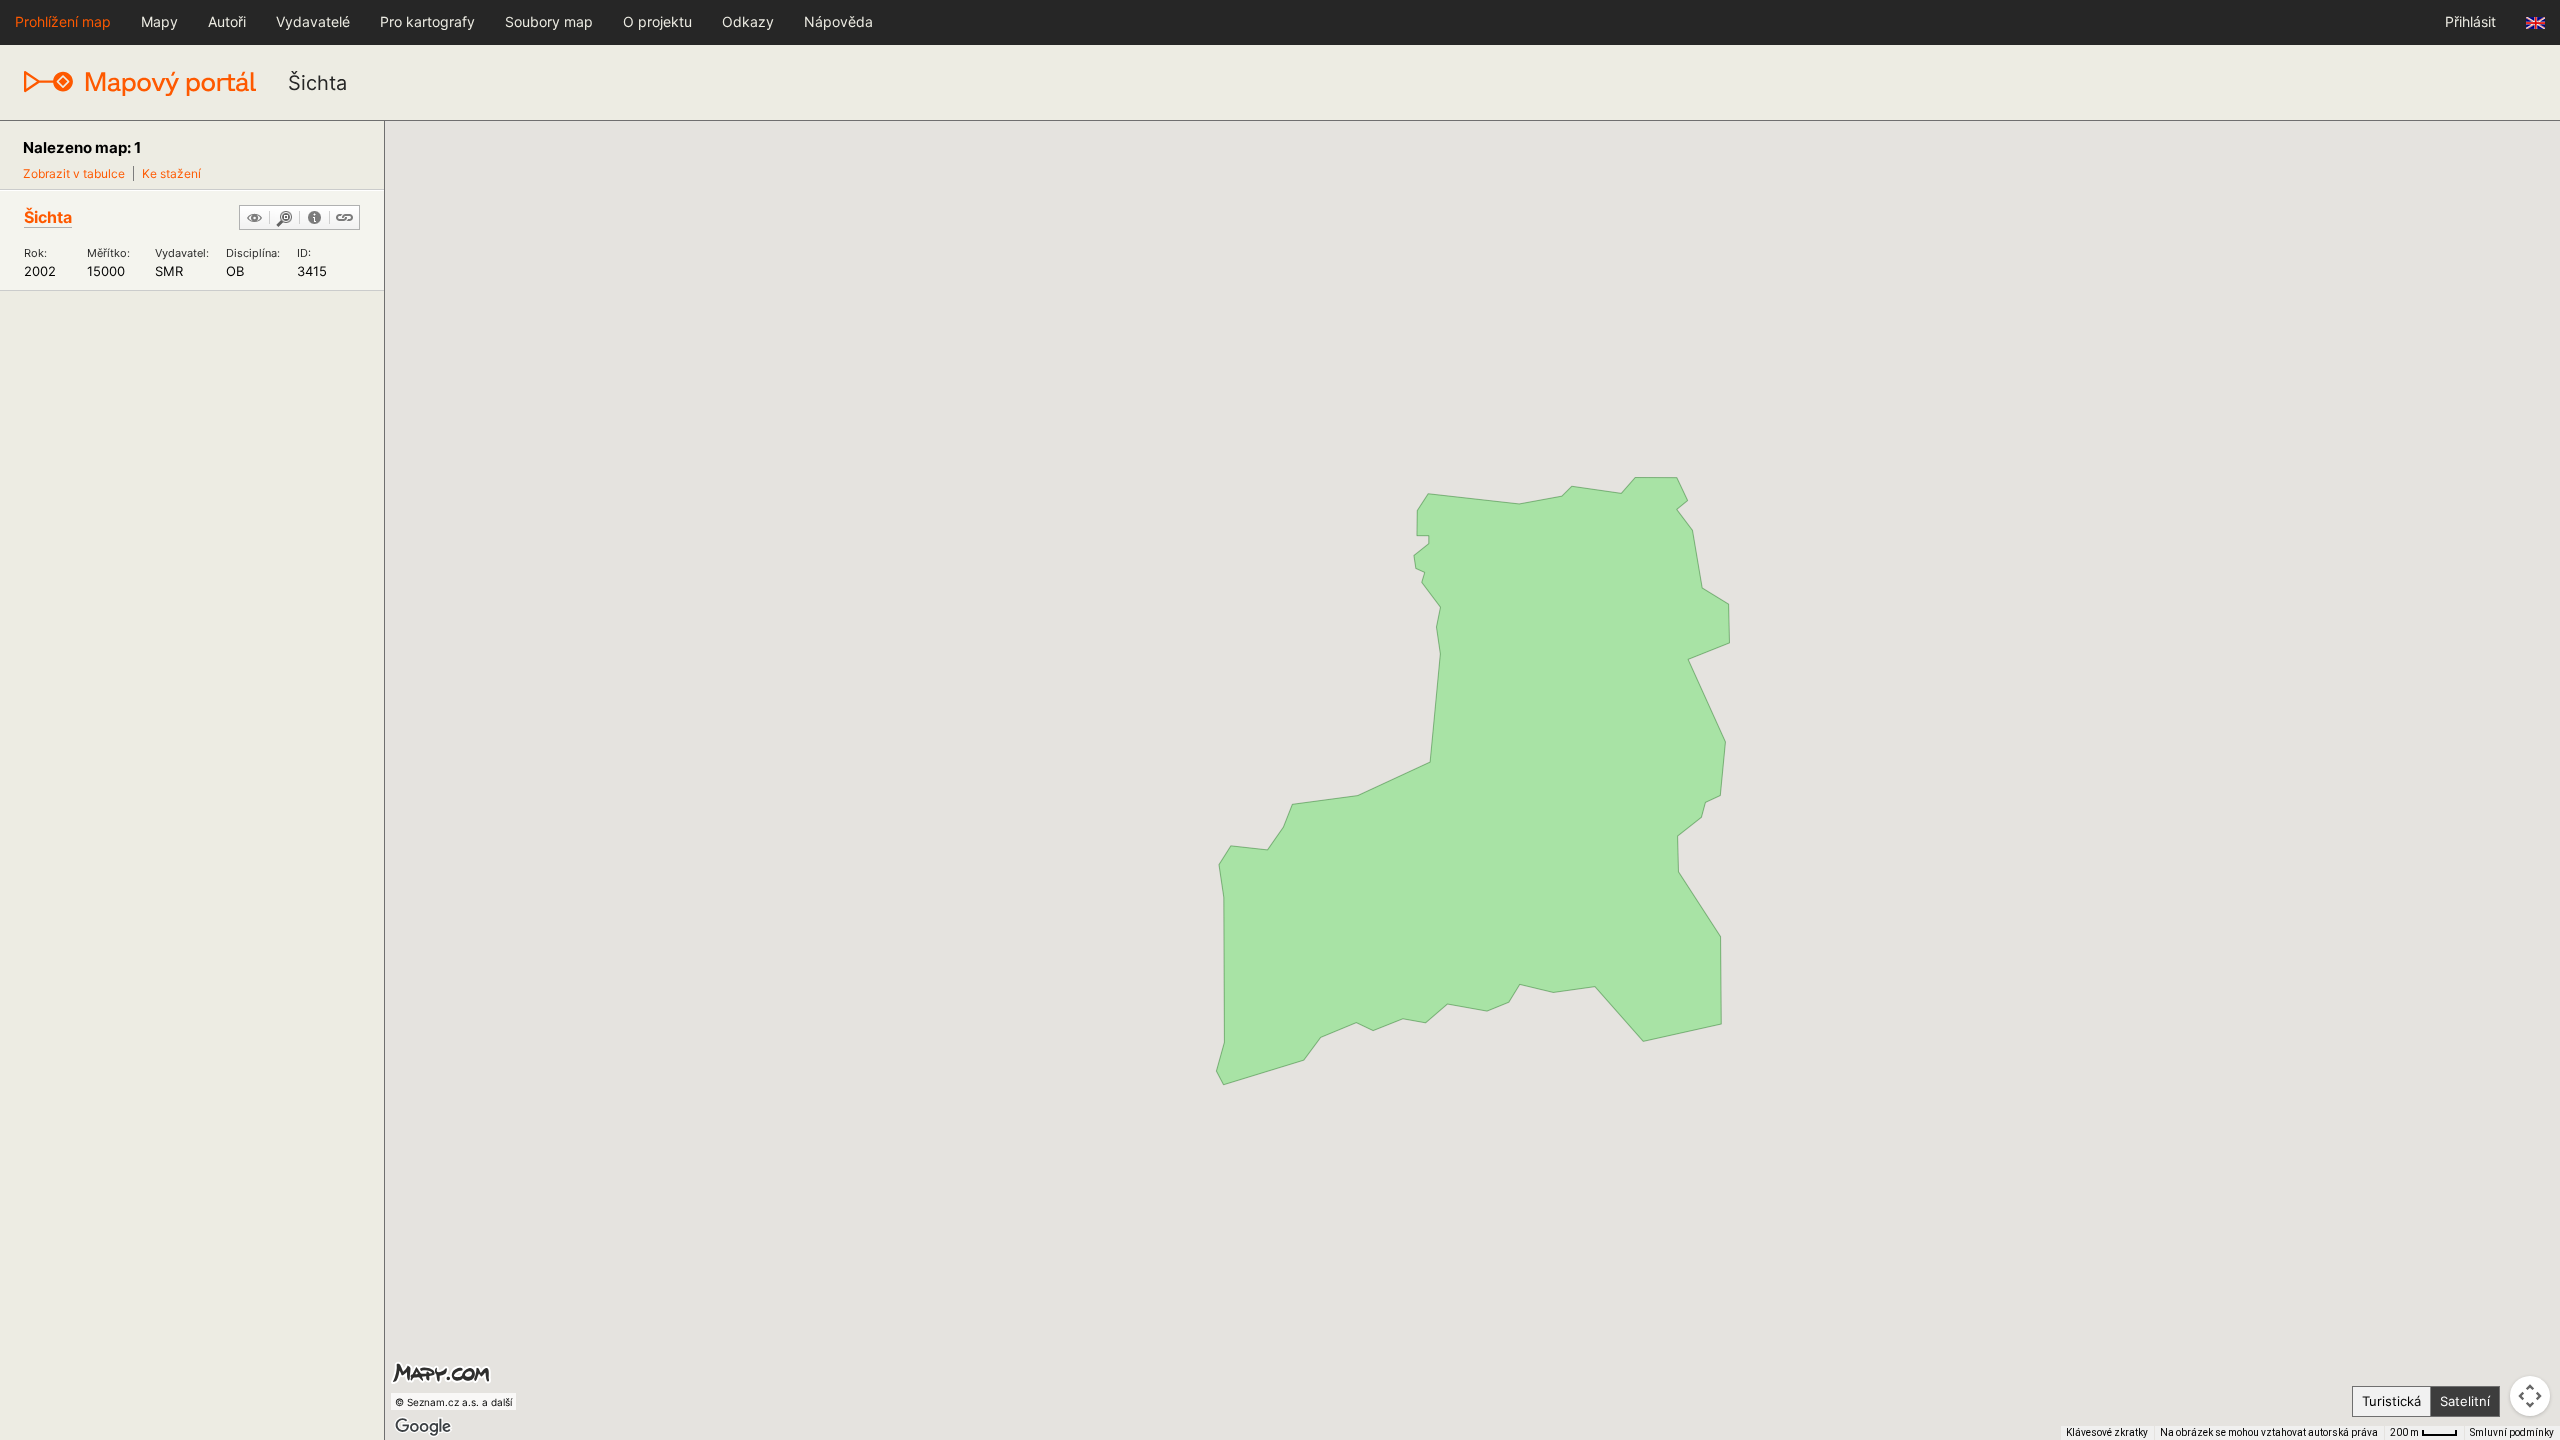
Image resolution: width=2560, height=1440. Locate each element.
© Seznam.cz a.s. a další (453, 1402)
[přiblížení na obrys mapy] (284, 219)
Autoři (227, 21)
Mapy (159, 21)
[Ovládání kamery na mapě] (2530, 1396)
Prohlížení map (63, 21)
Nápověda (838, 21)
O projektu (657, 21)
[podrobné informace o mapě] (314, 219)
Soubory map (549, 21)
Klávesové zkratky (2107, 1432)
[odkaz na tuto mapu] (344, 219)
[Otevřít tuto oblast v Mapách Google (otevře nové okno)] (423, 1427)
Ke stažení (171, 173)
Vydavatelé (313, 21)
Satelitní (2465, 1401)
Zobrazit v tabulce (74, 173)
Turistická (2391, 1401)
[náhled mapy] (254, 219)
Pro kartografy (427, 21)
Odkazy (748, 21)
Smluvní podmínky (2512, 1432)
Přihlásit (2470, 21)
